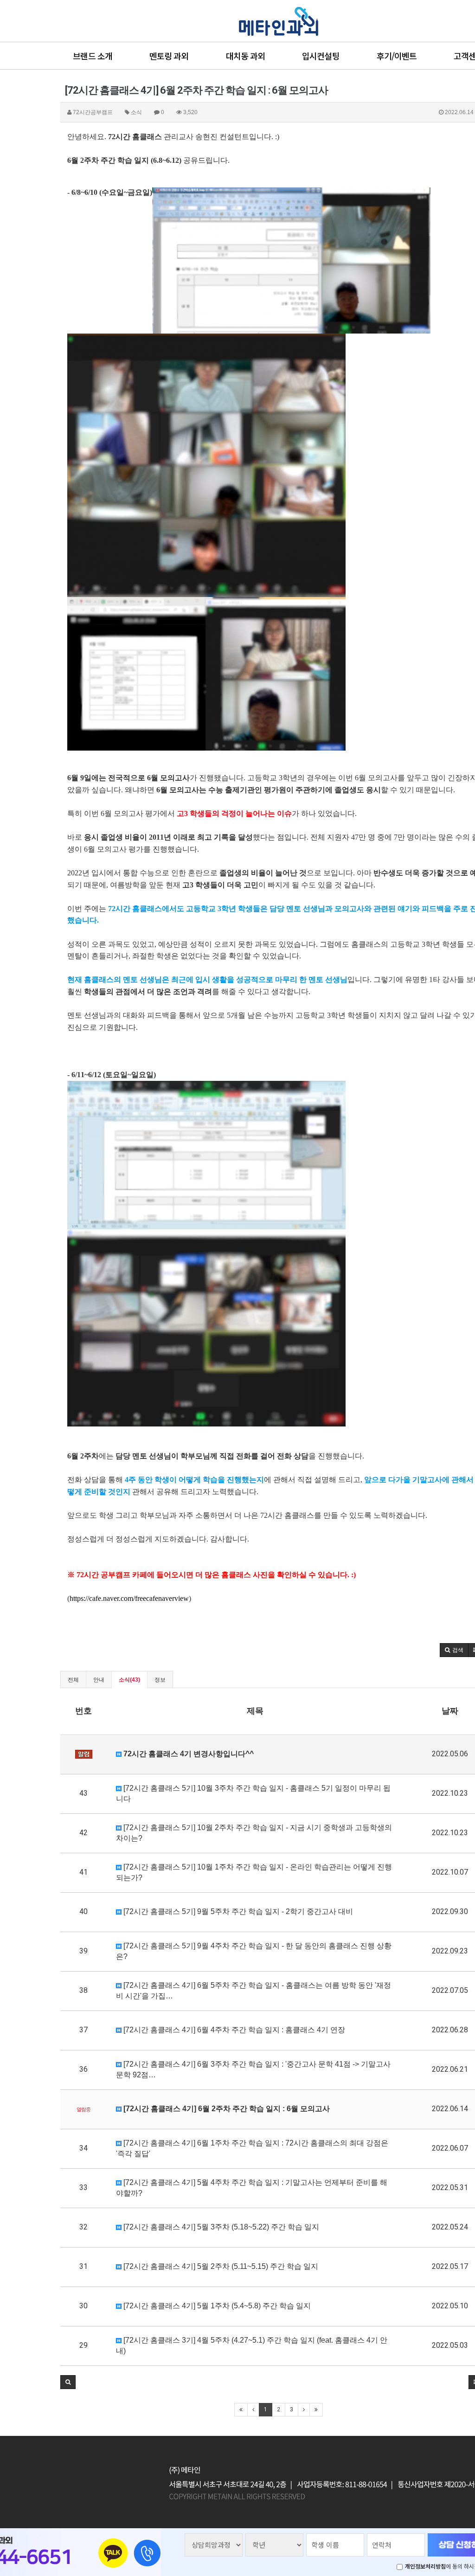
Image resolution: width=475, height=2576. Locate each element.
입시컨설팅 (321, 56)
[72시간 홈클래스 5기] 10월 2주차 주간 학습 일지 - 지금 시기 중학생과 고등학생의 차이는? (254, 1833)
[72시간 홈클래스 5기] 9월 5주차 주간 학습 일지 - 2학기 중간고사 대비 (237, 1911)
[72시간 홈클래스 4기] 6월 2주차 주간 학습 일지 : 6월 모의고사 (226, 2109)
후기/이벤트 (397, 56)
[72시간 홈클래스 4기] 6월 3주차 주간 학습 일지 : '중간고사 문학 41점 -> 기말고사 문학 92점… (253, 2069)
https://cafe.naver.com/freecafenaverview (129, 1598)
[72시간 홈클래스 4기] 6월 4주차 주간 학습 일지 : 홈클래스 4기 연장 (233, 2030)
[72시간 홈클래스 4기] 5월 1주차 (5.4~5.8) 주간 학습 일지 (216, 2306)
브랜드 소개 (93, 56)
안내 (99, 1680)
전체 (73, 1680)
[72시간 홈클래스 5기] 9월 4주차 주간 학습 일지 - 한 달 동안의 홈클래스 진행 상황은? (254, 1951)
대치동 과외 (246, 56)
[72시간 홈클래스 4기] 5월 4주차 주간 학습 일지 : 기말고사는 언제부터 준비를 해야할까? (252, 2188)
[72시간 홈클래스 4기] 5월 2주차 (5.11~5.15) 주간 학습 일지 (220, 2266)
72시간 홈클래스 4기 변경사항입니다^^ (188, 1754)
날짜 (450, 1711)
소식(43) (129, 1680)
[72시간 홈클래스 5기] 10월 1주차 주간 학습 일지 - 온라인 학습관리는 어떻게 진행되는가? (254, 1872)
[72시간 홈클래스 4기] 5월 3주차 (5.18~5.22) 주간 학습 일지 (220, 2227)
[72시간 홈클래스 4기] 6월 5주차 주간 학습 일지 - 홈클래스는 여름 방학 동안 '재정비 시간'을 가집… (254, 1991)
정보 (160, 1680)
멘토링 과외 (169, 56)
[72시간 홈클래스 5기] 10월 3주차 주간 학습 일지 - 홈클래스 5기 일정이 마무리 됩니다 (253, 1793)
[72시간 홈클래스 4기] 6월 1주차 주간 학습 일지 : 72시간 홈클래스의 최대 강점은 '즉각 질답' (252, 2148)
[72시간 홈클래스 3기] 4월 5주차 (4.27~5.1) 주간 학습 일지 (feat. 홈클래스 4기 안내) (252, 2345)
